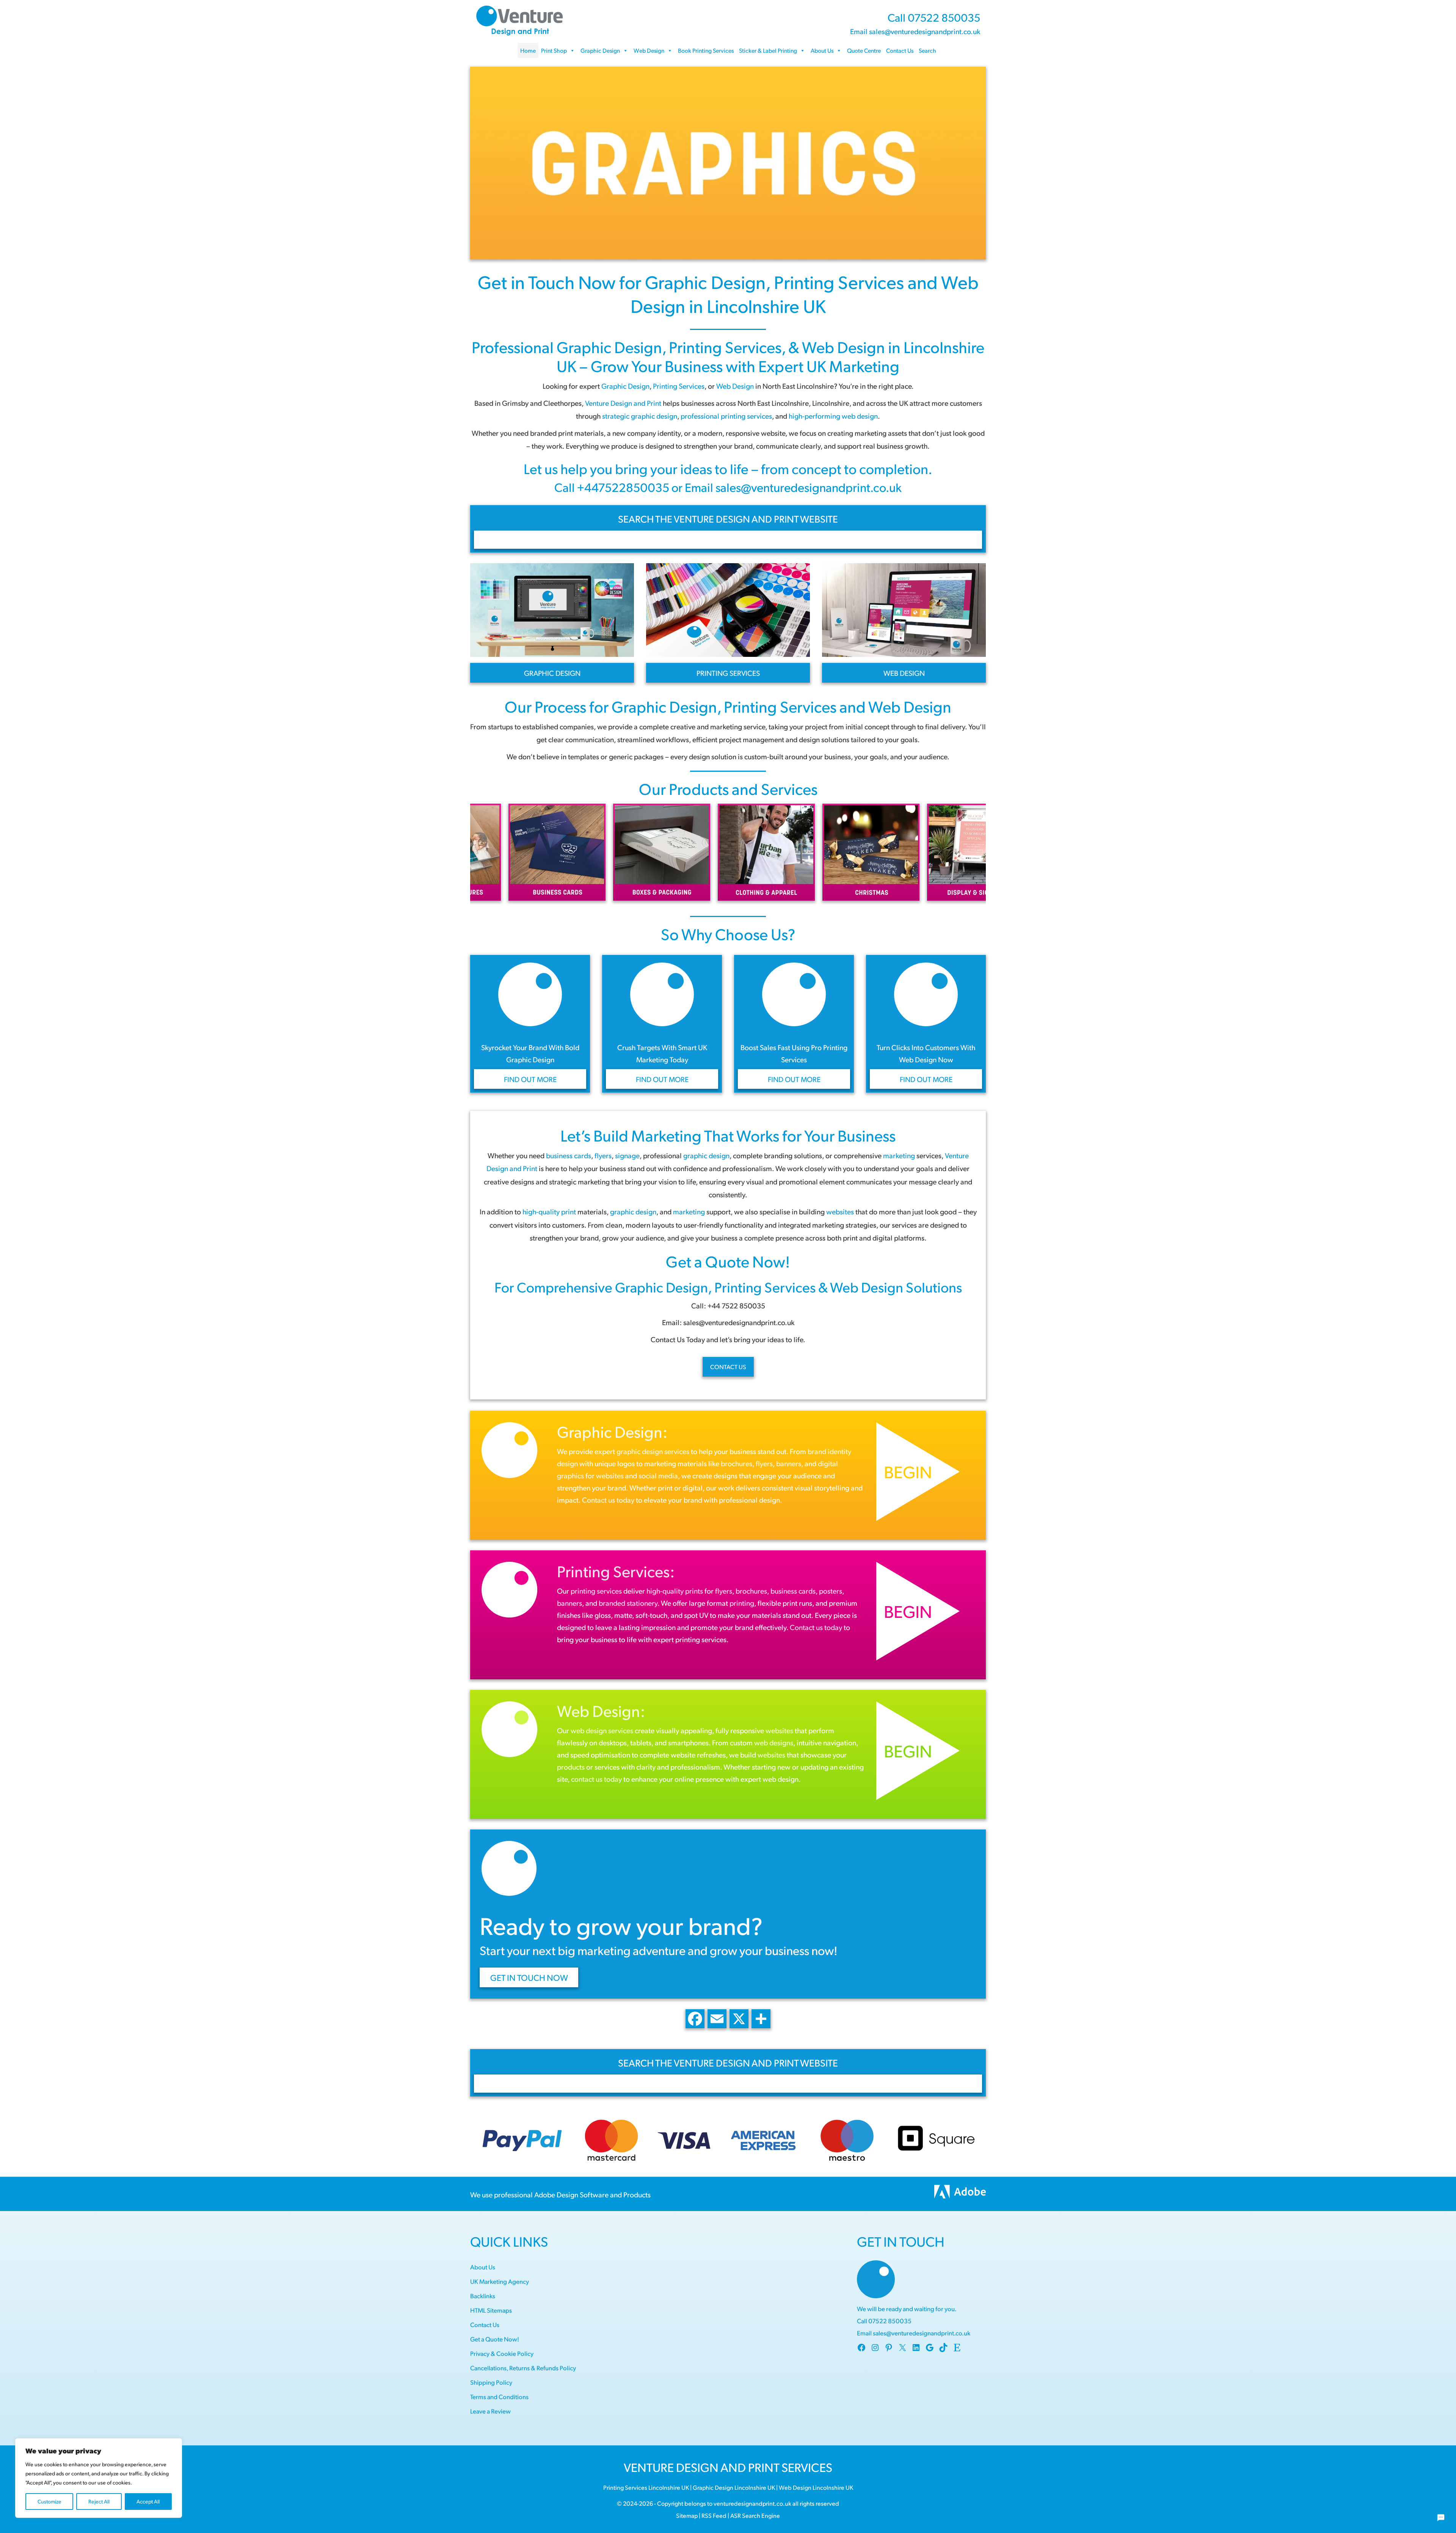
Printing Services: (616, 1571)
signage (627, 1155)
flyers (603, 1155)
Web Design (649, 50)
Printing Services (839, 282)
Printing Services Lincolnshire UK (646, 2487)
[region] (99, 2478)
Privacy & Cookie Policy (502, 2353)
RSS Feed (714, 2515)
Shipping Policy (491, 2382)
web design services (602, 1730)
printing (742, 1603)
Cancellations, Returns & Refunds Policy (523, 2368)
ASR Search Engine (755, 2515)
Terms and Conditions (499, 2397)
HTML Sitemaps (491, 2310)
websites (840, 1211)
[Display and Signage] (779, 852)
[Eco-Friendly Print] (883, 852)
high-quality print (549, 1211)
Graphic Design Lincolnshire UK (734, 2487)
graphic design (633, 1211)
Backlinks (483, 2296)
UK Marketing (853, 366)
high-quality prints (675, 1591)
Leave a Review (490, 2411)
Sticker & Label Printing (768, 50)
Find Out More (530, 1079)
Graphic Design (600, 50)
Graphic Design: (612, 1431)
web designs (774, 1742)
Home (528, 50)
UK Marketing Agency (500, 2281)
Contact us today (608, 1500)
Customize (49, 2501)
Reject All (99, 2501)
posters (831, 1591)
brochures (737, 1463)
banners (789, 1463)
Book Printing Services (706, 50)
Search (927, 50)
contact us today (596, 1779)
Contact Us (900, 50)
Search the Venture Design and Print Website (728, 519)
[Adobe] (960, 2194)
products (571, 1767)
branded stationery (628, 1603)
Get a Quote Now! (728, 1261)
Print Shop (554, 50)
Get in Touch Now (547, 282)
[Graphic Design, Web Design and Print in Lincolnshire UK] (519, 19)
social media (658, 1475)
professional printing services (726, 416)
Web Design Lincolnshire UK (816, 2487)
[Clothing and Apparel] (570, 852)
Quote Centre (864, 50)
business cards (793, 1591)
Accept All (148, 2501)
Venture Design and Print (623, 403)
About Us (822, 50)
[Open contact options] (1441, 2518)
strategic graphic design (640, 416)
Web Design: (601, 1710)
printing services (596, 1591)
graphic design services (653, 1451)
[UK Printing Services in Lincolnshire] (728, 163)
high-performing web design (833, 416)
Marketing (666, 1135)
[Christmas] (674, 852)
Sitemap (687, 2515)
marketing (899, 1155)
